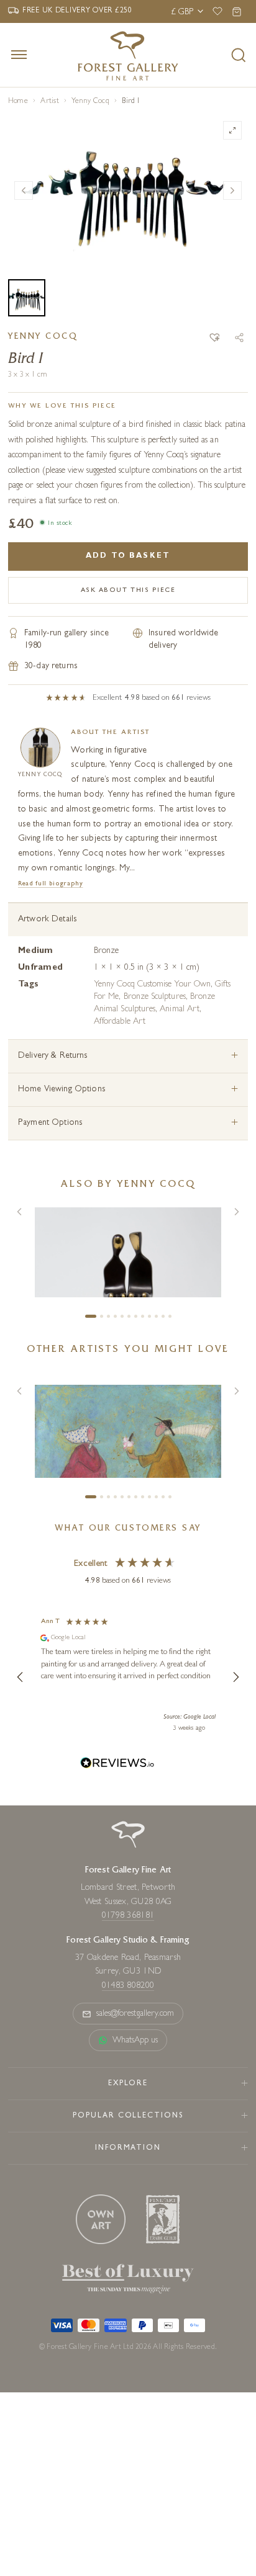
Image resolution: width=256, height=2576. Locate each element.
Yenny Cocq (90, 102)
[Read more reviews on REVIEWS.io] (117, 1765)
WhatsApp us (135, 2041)
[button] (214, 338)
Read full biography (51, 884)
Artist (49, 102)
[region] (128, 1677)
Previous (24, 190)
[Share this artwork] (239, 338)
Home (18, 102)
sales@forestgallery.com (135, 2014)
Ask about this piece (128, 590)
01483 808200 (128, 1986)
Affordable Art (120, 1022)
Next (232, 190)
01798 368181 (128, 1916)
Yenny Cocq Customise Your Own (152, 985)
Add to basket (128, 557)
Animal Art (180, 1009)
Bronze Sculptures (155, 997)
